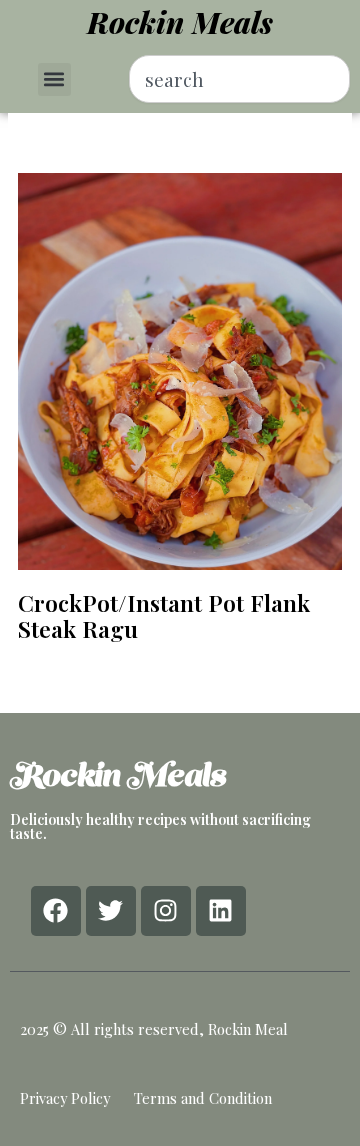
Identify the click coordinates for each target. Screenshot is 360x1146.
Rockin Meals (180, 22)
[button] (54, 79)
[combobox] (239, 79)
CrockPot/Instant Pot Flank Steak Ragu (164, 615)
